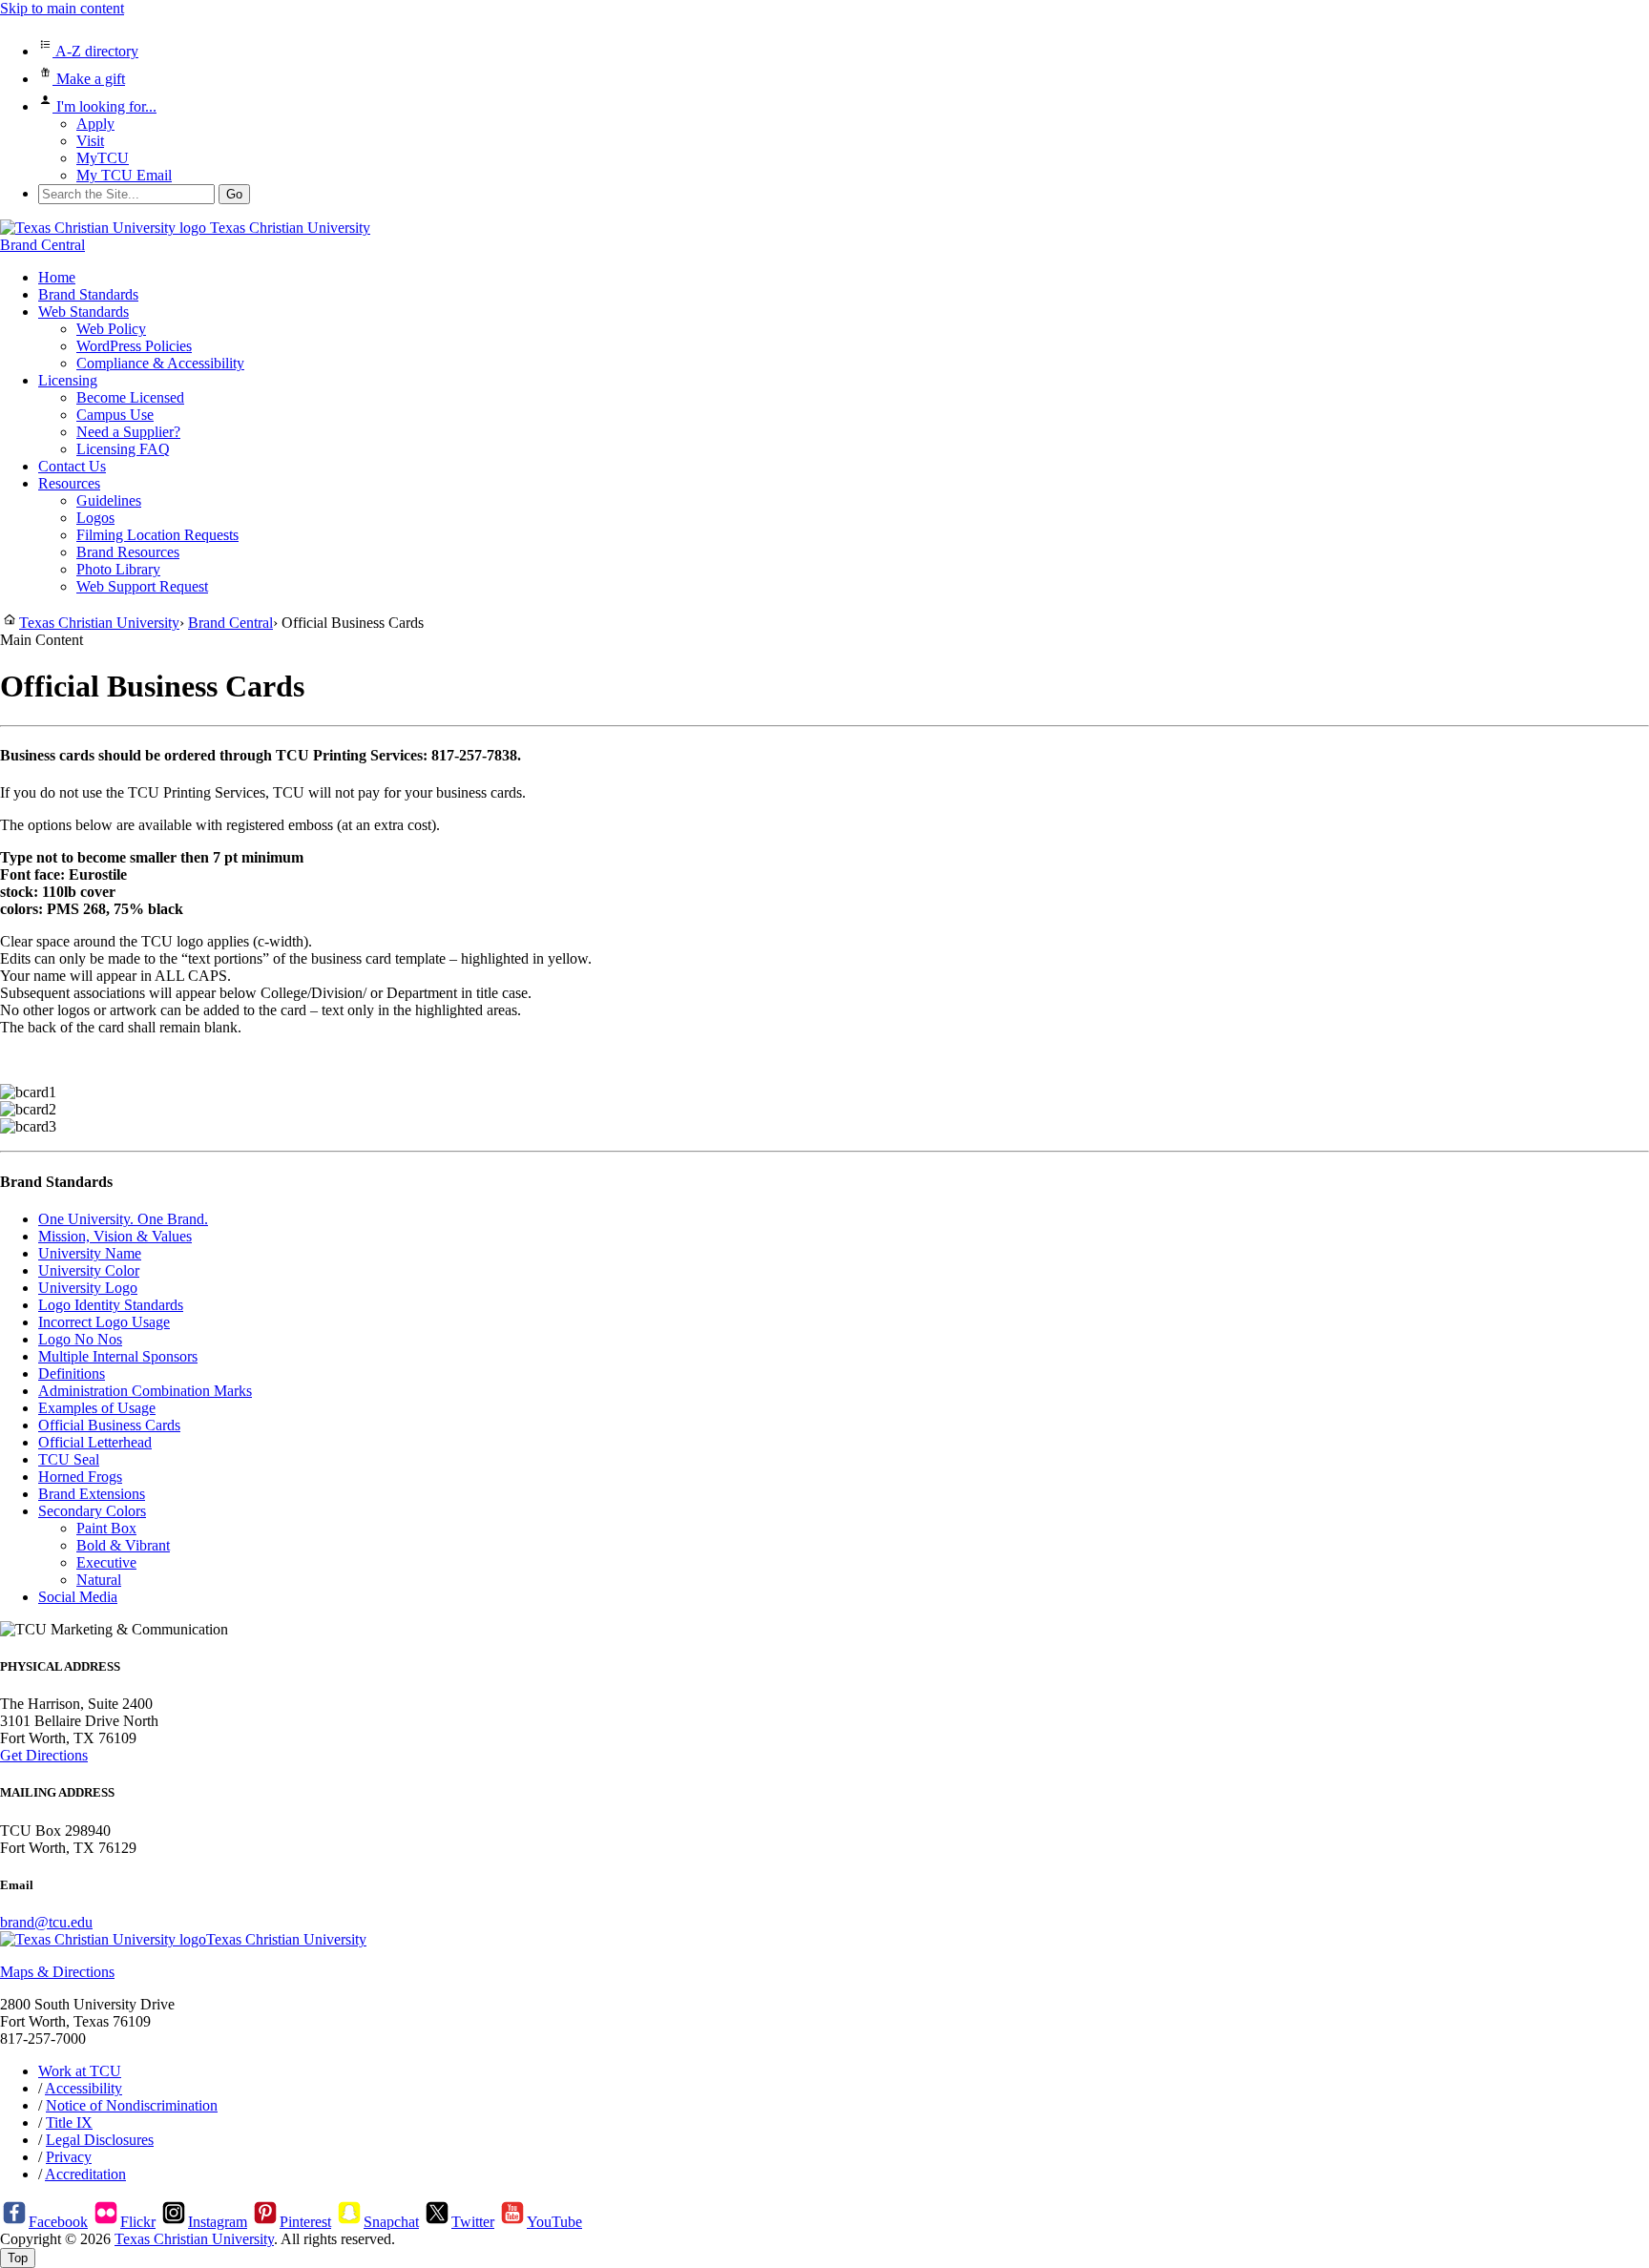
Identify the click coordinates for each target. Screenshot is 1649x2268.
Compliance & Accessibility (160, 363)
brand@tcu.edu (46, 1922)
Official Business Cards (109, 1425)
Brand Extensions (92, 1494)
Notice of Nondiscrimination (132, 2105)
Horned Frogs (80, 1477)
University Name (90, 1253)
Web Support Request (142, 586)
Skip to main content (62, 8)
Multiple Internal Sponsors (118, 1356)
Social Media (78, 1597)
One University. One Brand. (123, 1219)
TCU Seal (69, 1459)
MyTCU (103, 158)
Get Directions (44, 1755)
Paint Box (106, 1528)
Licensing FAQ (123, 449)
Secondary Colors (92, 1511)
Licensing (68, 380)
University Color (89, 1270)
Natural (99, 1580)
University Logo (88, 1288)
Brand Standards (88, 294)
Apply (95, 124)
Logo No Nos (80, 1339)
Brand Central (42, 245)
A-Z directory (95, 51)
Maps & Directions (57, 1972)
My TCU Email (124, 175)
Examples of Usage (97, 1408)
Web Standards (83, 312)
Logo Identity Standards (111, 1305)
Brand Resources (128, 552)
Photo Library (118, 569)
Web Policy (111, 329)
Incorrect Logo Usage (104, 1322)
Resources (69, 483)
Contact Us (72, 466)
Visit (90, 141)
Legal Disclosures (100, 2140)
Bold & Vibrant (123, 1545)
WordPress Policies (134, 346)
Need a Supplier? (128, 432)
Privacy (69, 2157)
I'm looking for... (104, 106)
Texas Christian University (194, 2239)
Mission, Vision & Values (115, 1236)
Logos (95, 518)
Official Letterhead (95, 1442)
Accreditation (85, 2174)
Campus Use (115, 415)
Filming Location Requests (157, 535)
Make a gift (89, 79)
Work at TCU (80, 2071)
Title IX (69, 2122)
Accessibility (83, 2088)
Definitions (72, 1373)
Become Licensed (130, 397)
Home (57, 277)
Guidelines (109, 500)
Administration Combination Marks (145, 1391)
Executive (106, 1562)
